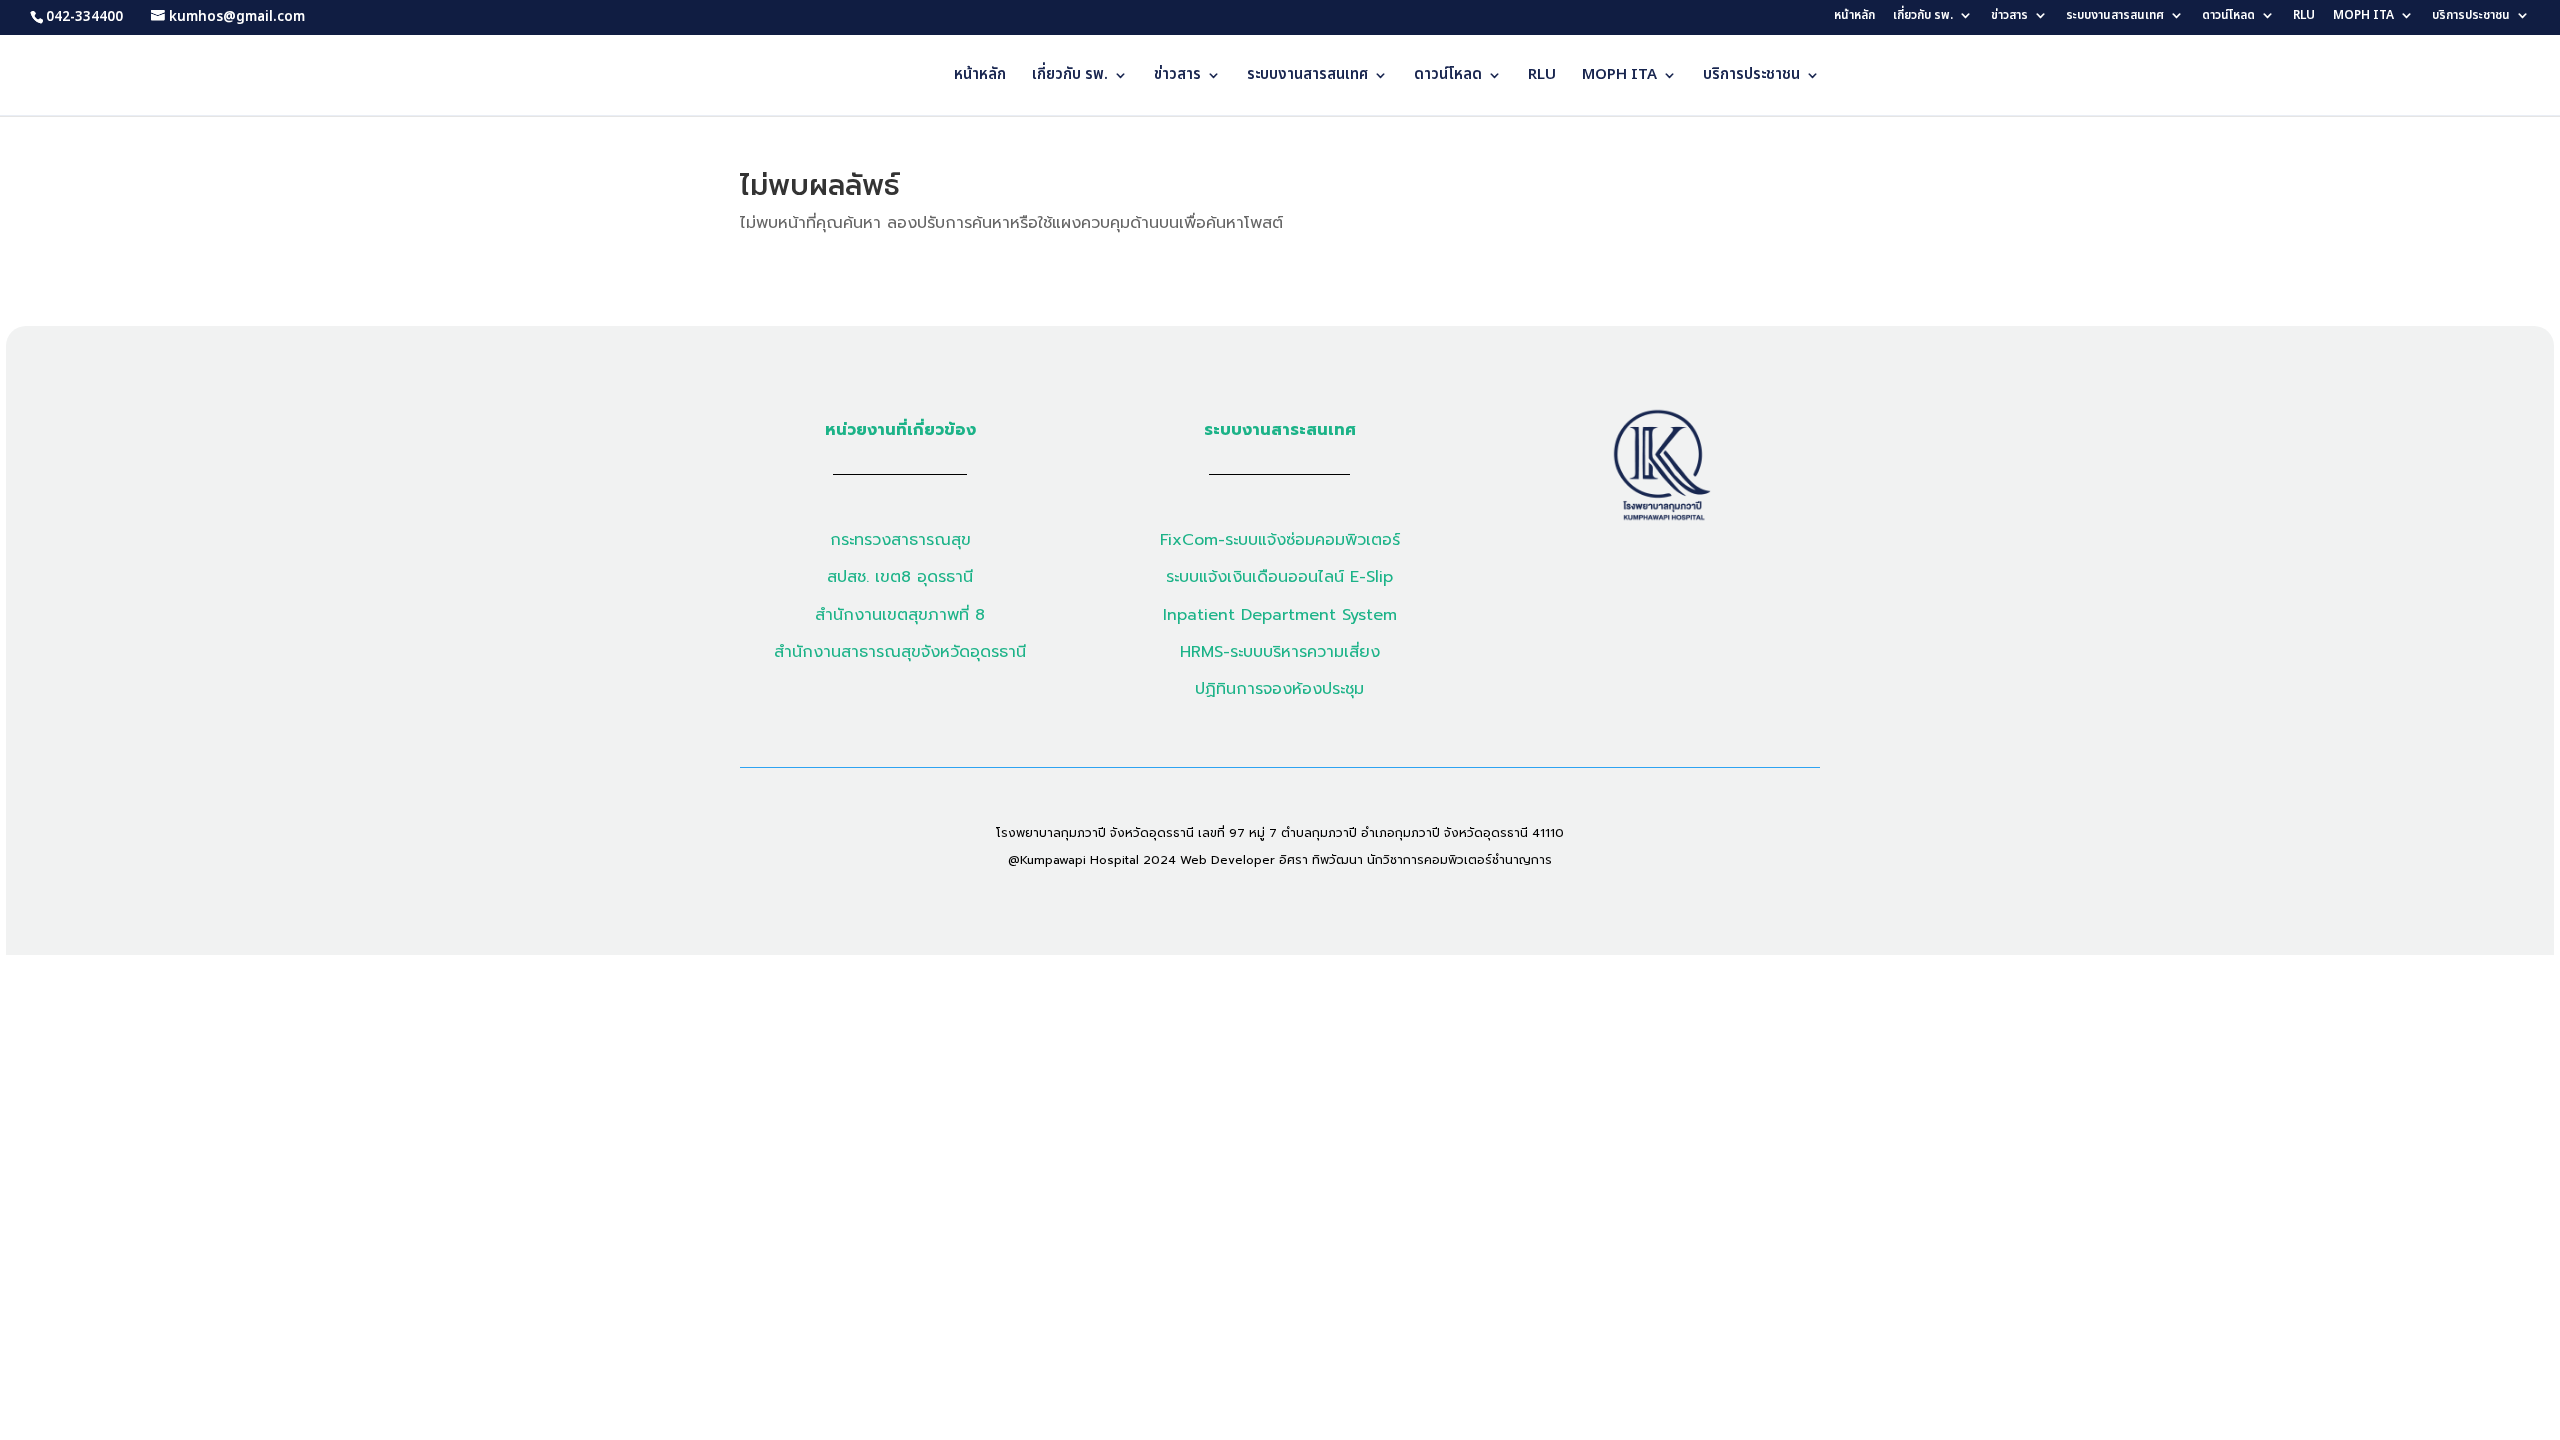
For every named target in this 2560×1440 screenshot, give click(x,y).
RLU (2304, 16)
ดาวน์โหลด (2228, 16)
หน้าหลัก (1854, 16)
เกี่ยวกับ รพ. (1923, 16)
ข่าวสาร (2009, 16)
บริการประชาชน (2471, 16)
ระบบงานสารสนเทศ (2115, 16)
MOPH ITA (2363, 16)
